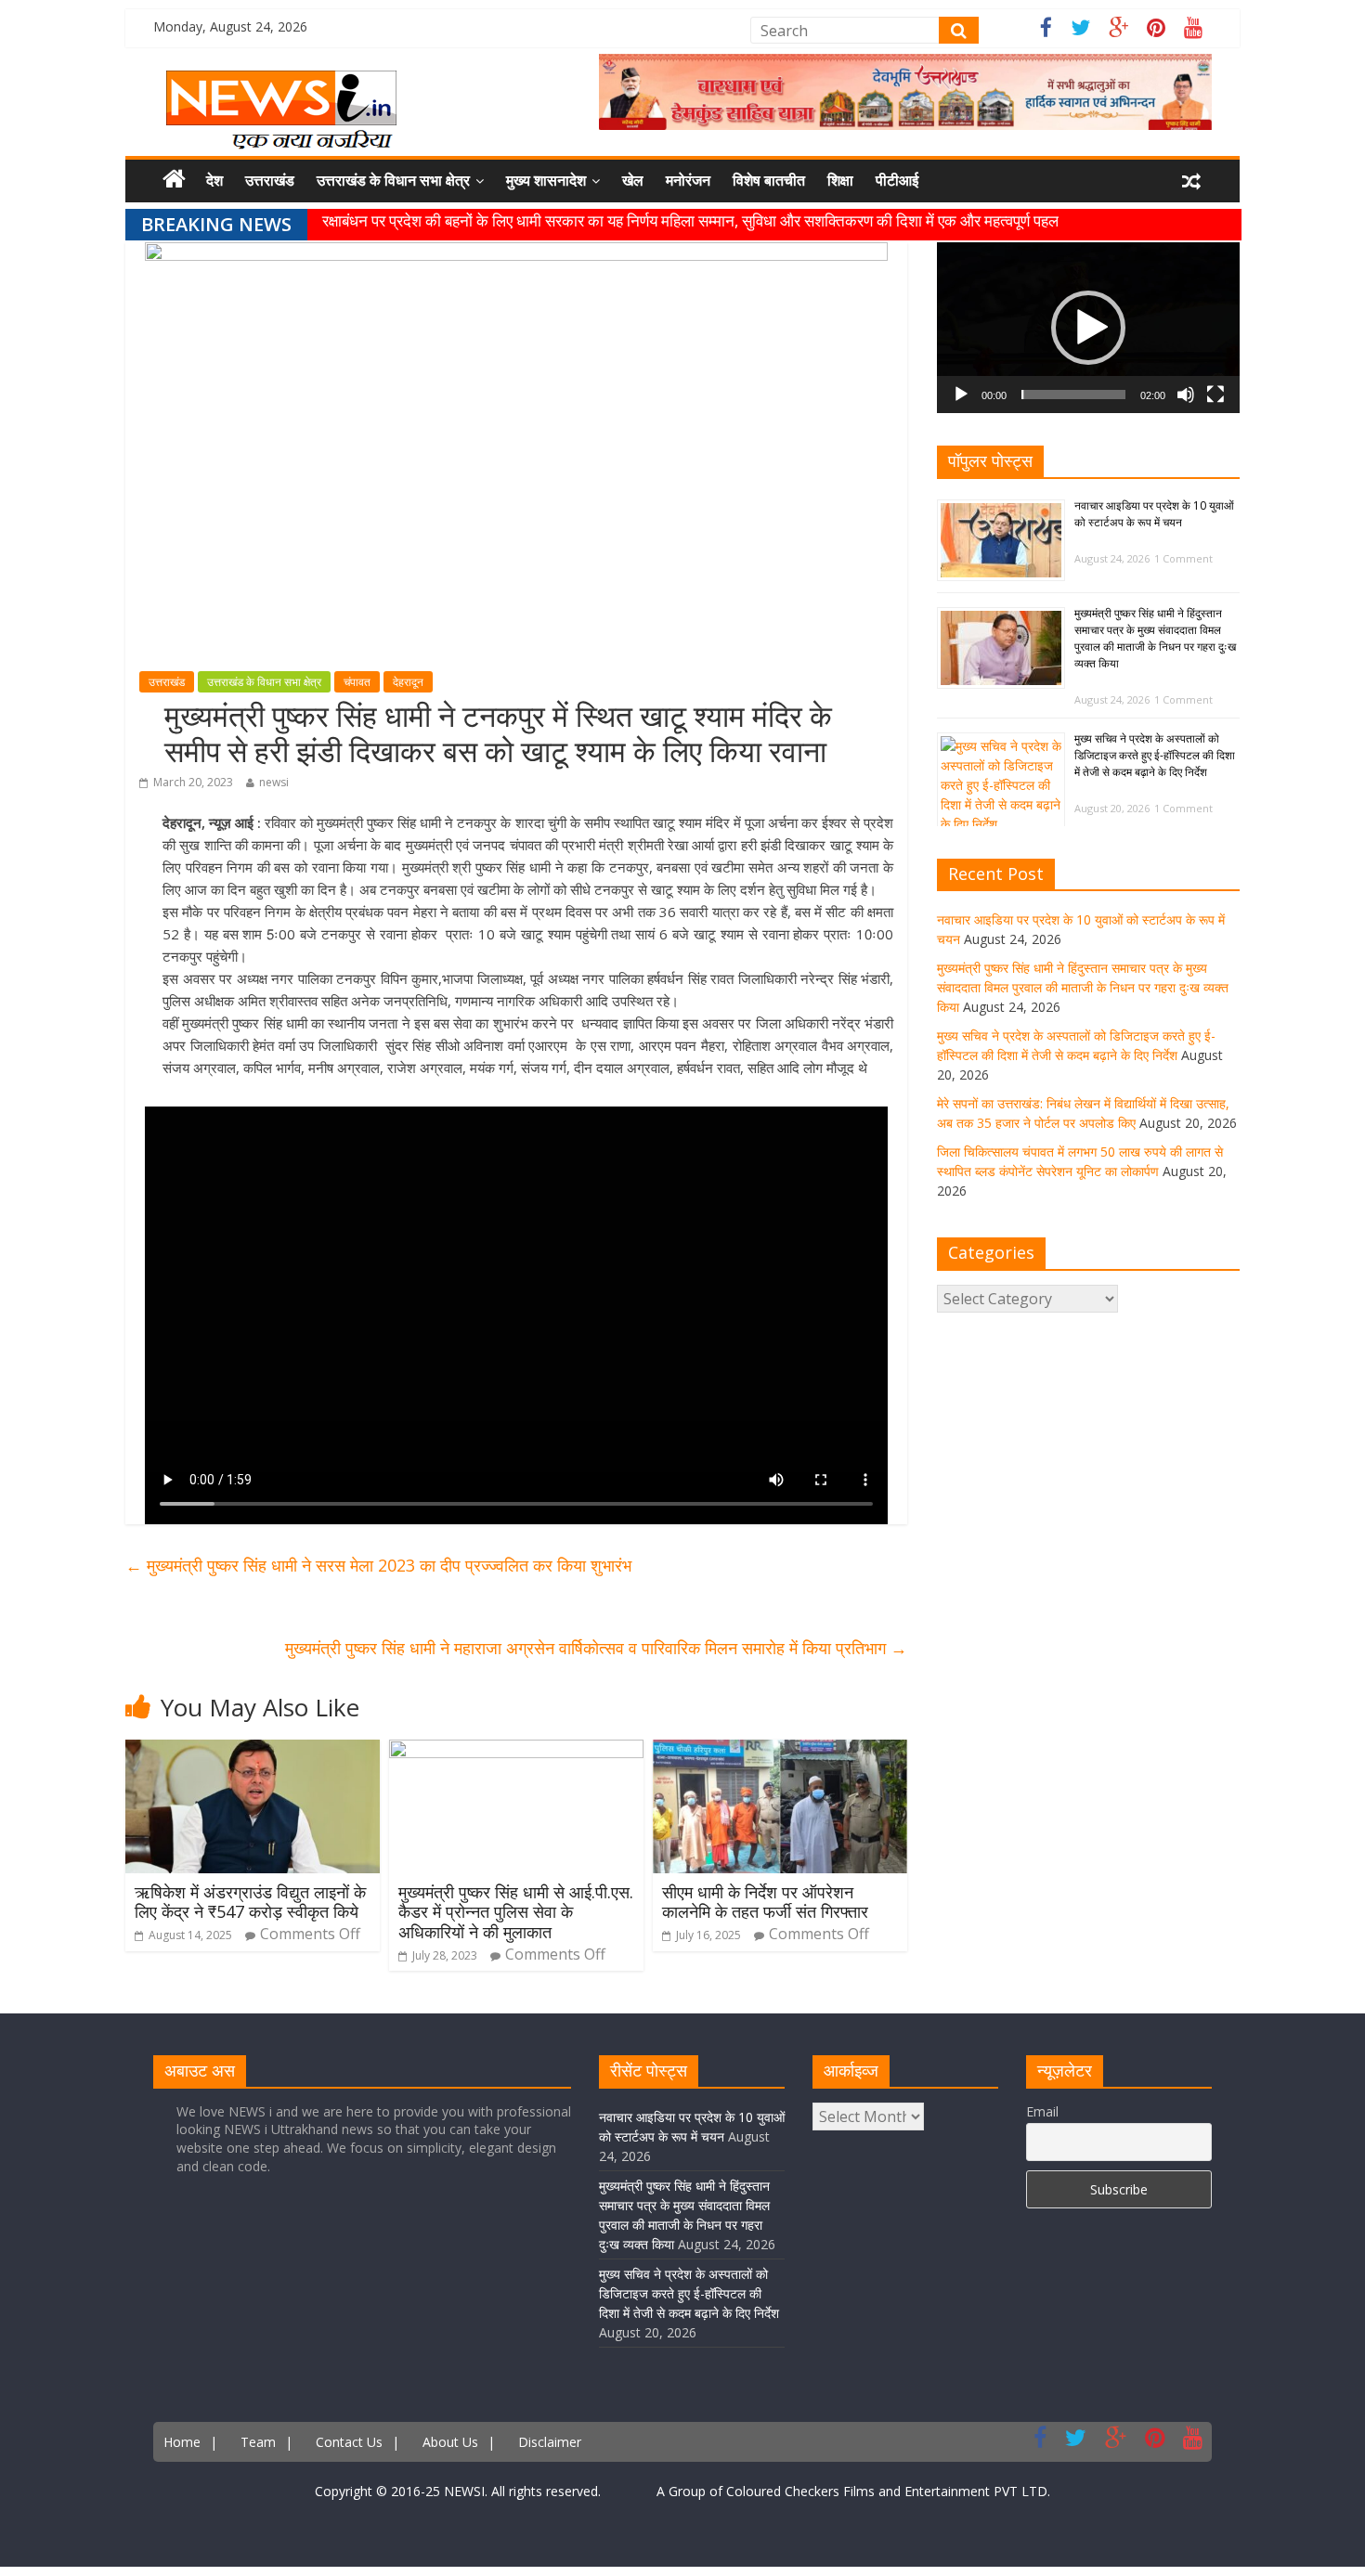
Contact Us (349, 2442)
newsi (274, 782)
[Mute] (1186, 395)
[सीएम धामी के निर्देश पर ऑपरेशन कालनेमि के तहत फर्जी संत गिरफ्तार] (780, 1751)
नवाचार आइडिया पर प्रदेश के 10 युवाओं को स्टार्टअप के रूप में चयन (1154, 514)
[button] (1088, 328)
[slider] (1073, 395)
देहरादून (408, 682)
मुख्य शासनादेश (546, 180)
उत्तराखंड (270, 180)
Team (258, 2442)
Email (1042, 2111)
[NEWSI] (281, 82)
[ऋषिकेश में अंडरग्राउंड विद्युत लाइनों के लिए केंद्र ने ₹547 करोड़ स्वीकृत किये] (253, 1751)
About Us (450, 2442)
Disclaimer (550, 2442)
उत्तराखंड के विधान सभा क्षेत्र (393, 180)
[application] (1088, 328)
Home (182, 2442)
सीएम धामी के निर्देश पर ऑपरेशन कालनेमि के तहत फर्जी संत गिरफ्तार (765, 1902)
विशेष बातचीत (769, 180)
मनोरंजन (688, 180)
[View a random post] (1191, 181)
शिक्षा (840, 180)
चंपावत (357, 682)
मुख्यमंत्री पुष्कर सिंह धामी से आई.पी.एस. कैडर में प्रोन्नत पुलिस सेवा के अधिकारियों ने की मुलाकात (516, 1912)
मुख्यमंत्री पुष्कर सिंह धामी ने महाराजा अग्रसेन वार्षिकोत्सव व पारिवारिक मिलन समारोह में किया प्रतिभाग (596, 1648)
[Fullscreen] (1215, 395)
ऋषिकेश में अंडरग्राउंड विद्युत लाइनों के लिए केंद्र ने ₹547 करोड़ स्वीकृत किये (250, 1902)
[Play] (961, 395)
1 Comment (1183, 558)
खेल (633, 180)
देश (214, 180)
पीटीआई (897, 180)
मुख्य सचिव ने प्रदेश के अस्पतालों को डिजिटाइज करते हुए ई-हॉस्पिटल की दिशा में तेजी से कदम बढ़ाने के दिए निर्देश (1155, 755)
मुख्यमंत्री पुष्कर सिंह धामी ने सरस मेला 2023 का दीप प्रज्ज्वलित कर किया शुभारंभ (378, 1565)
